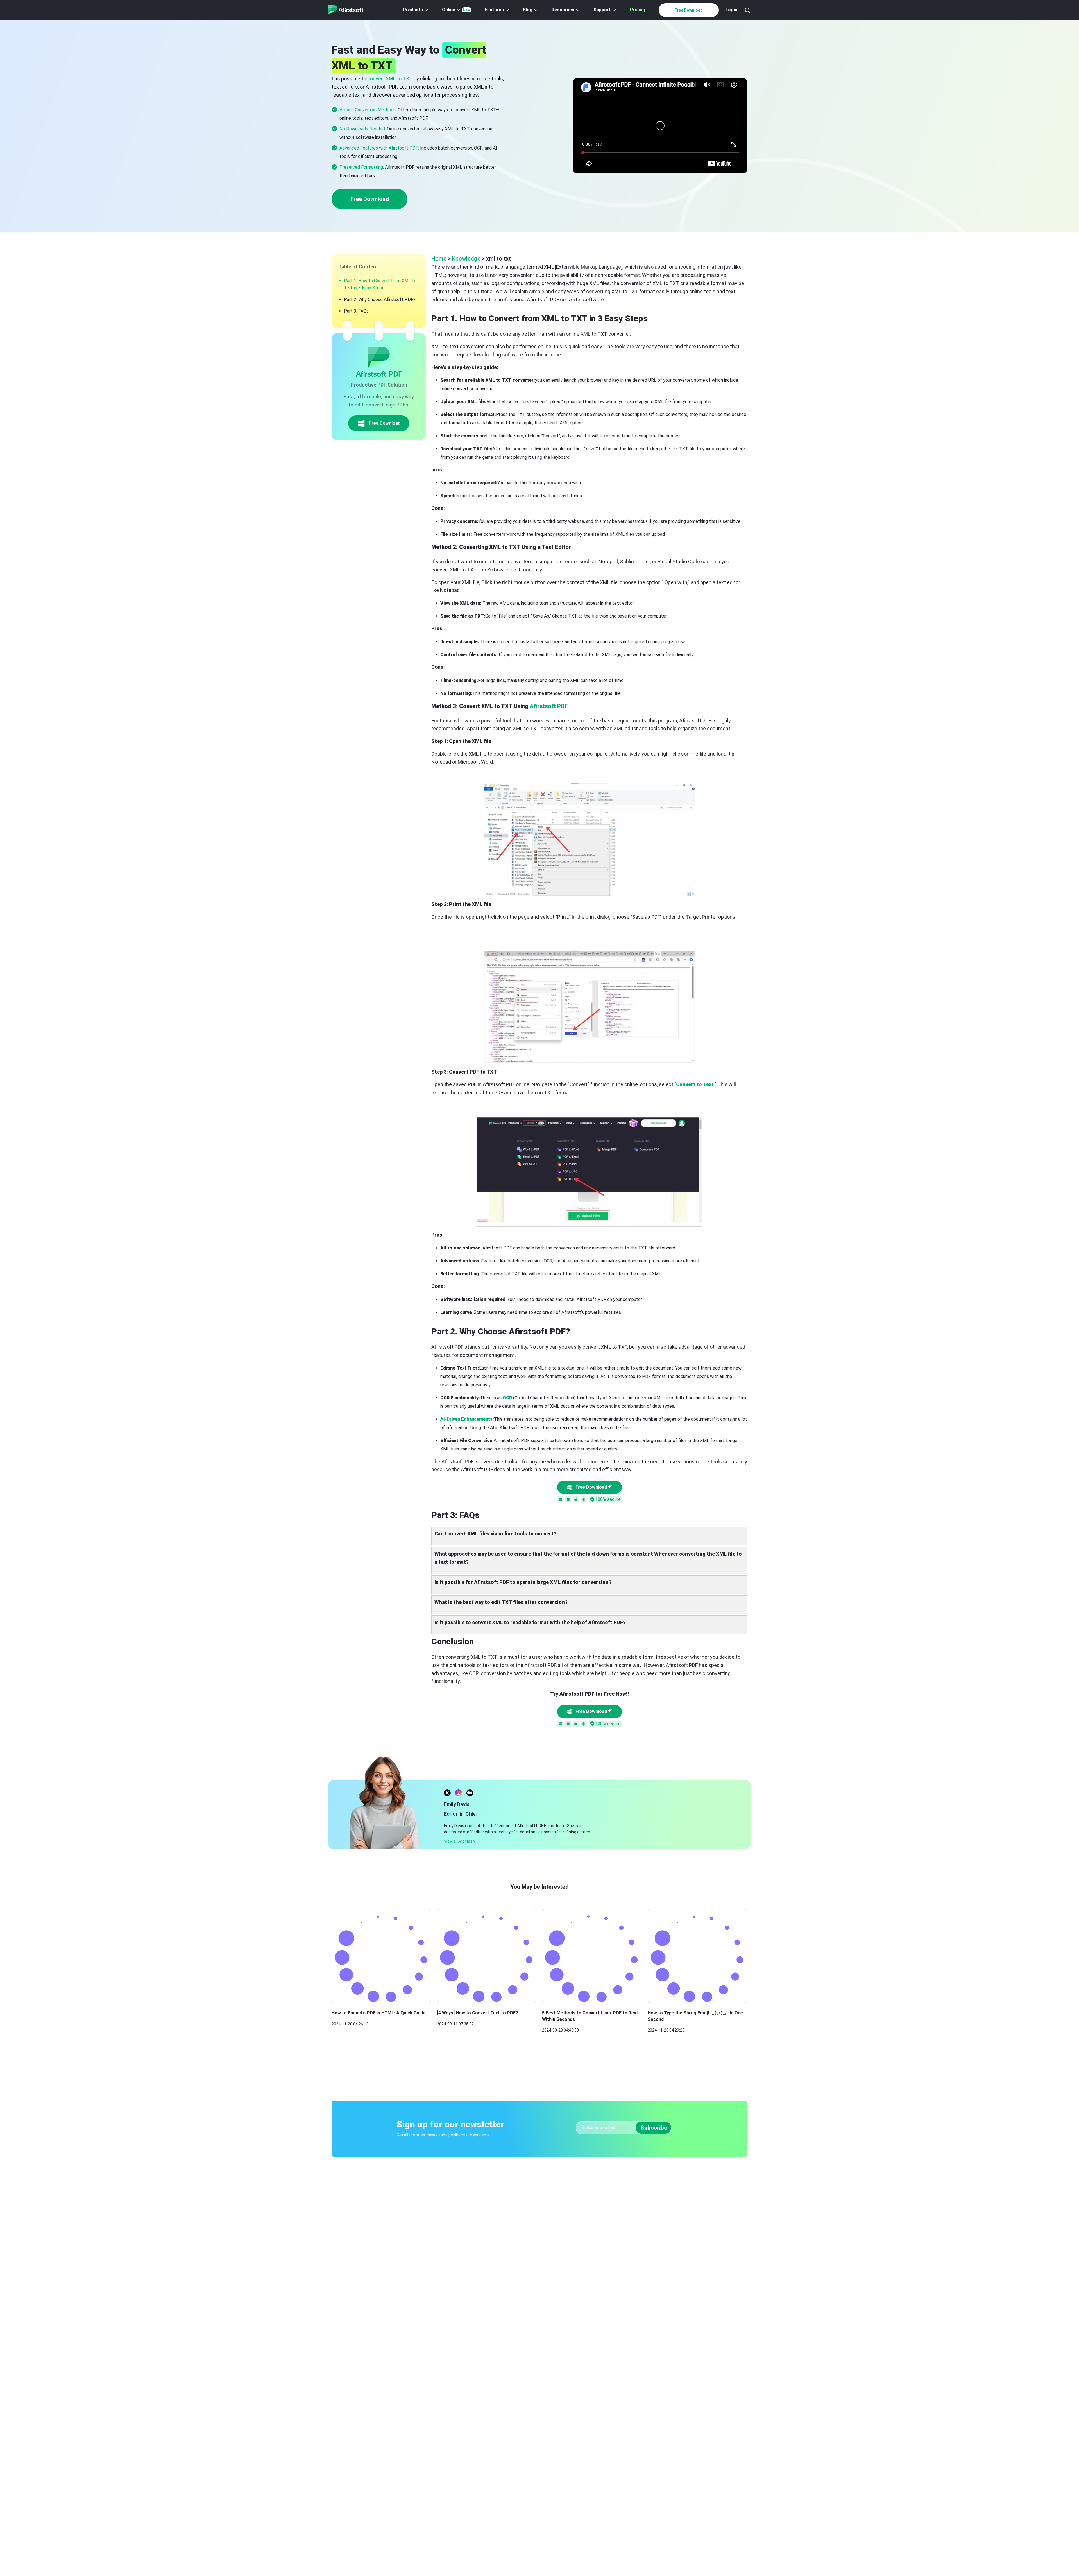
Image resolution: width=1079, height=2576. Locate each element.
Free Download (689, 10)
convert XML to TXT (390, 79)
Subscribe (654, 2128)
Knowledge (466, 259)
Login (731, 10)
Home (439, 259)
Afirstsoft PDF (549, 706)
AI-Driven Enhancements (466, 1419)
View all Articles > (460, 1841)
